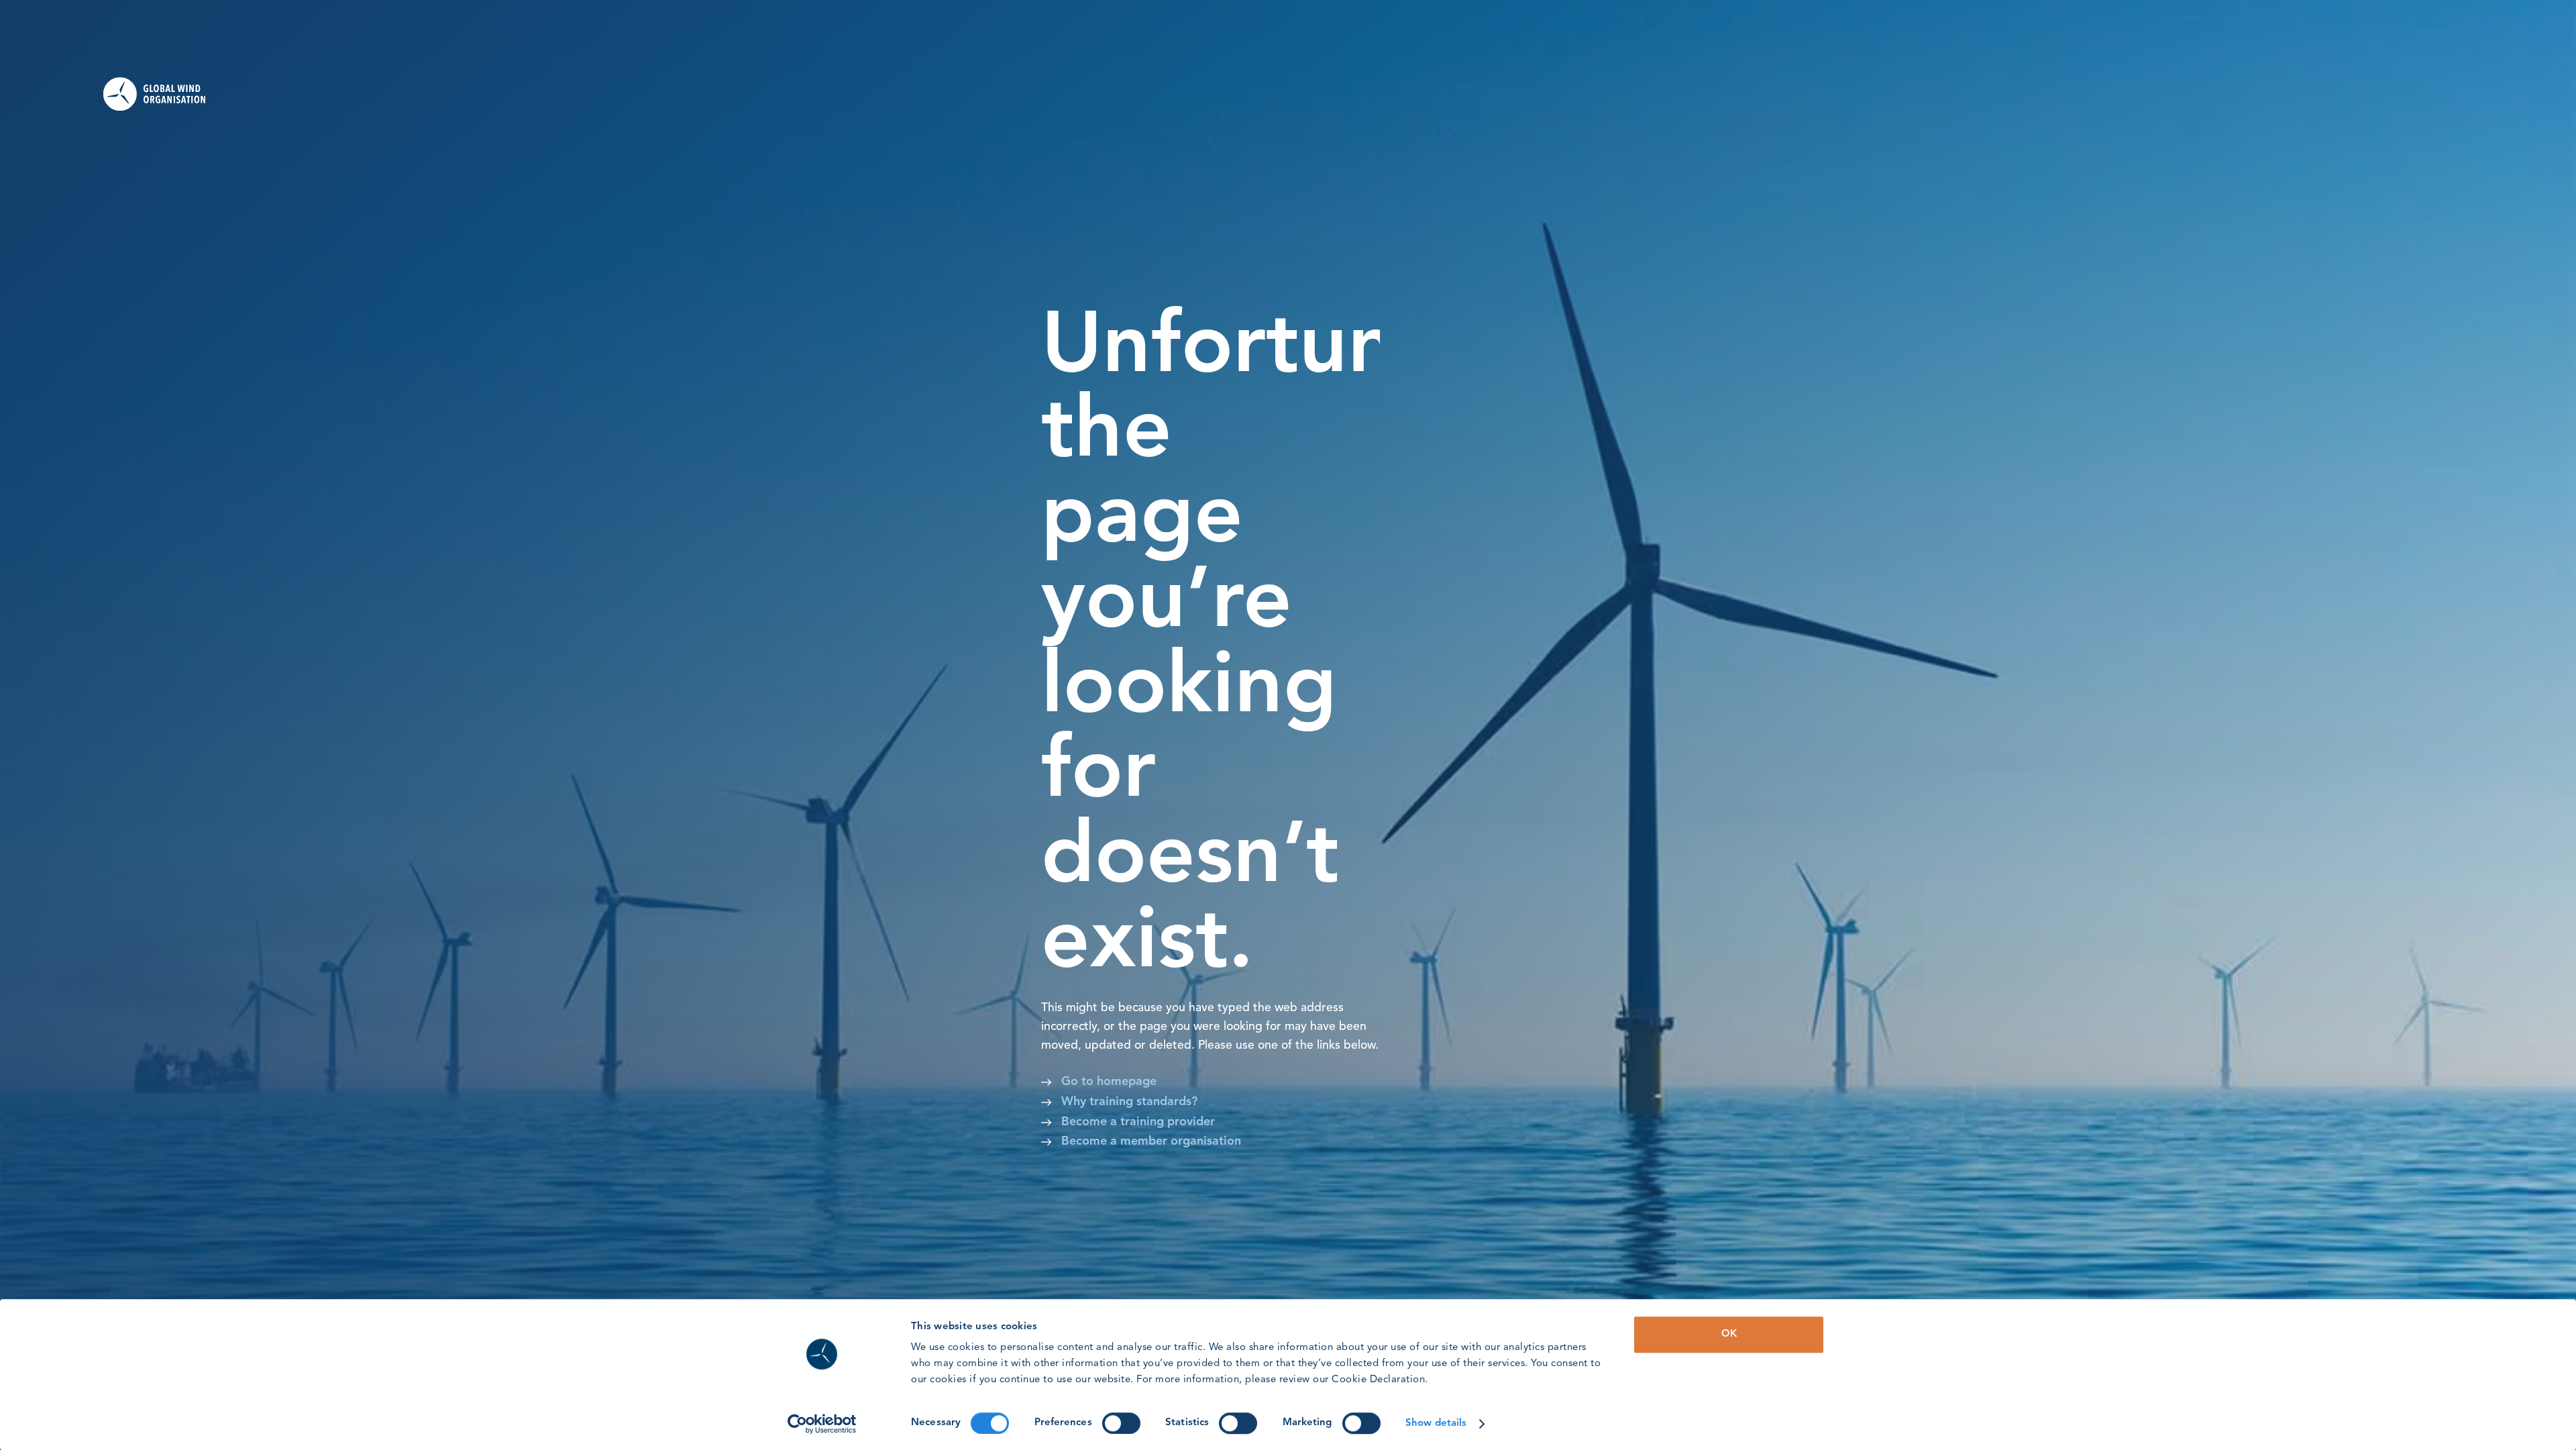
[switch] (1121, 1423)
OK (1729, 1334)
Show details (1436, 1423)
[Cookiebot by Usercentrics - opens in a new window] (822, 1424)
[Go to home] (164, 94)
